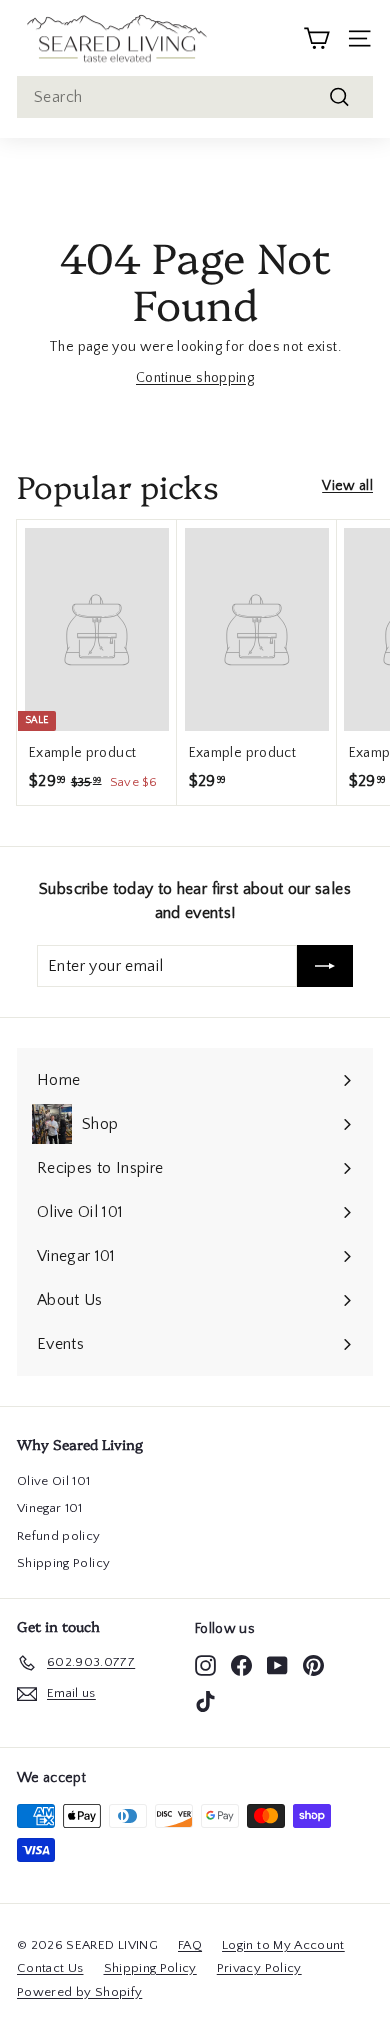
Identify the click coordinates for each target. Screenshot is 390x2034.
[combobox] (195, 97)
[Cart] (316, 38)
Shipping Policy (63, 1563)
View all (347, 486)
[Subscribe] (325, 966)
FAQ (190, 1945)
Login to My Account (283, 1945)
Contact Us (50, 1968)
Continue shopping (195, 378)
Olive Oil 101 (54, 1481)
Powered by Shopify (79, 1992)
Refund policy (59, 1536)
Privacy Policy (259, 1968)
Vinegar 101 (50, 1508)
